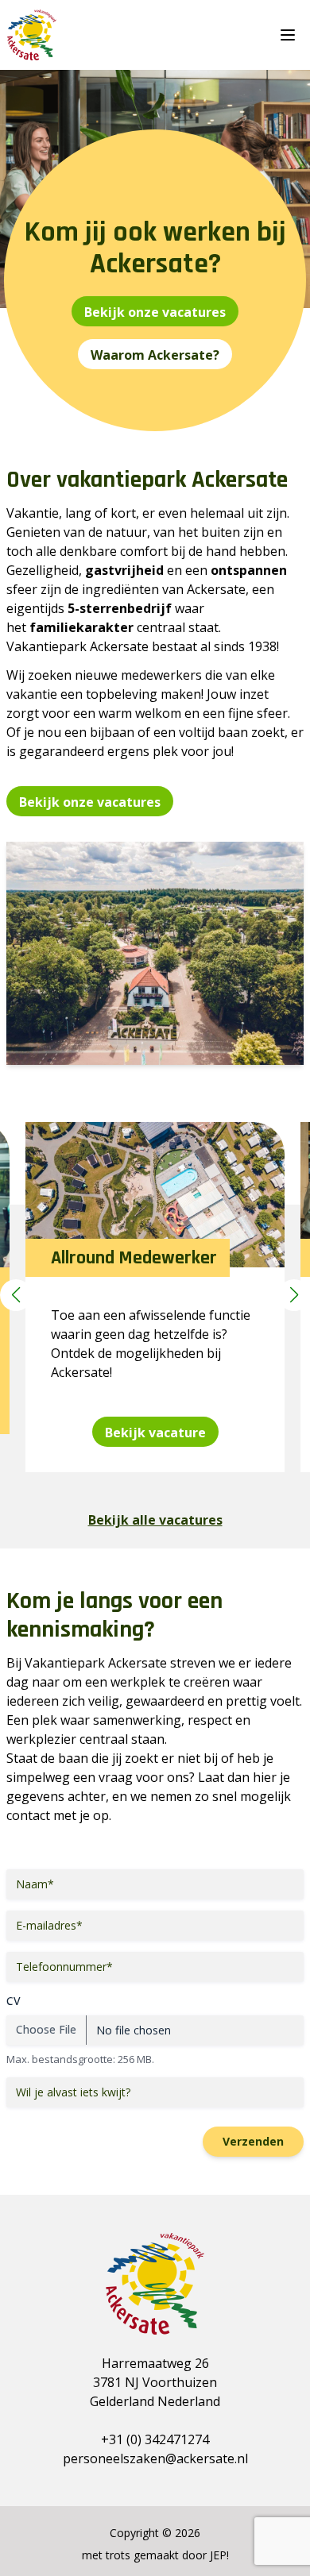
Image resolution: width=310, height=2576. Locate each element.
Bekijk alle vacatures (155, 1520)
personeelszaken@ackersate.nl (155, 2458)
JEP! (219, 2555)
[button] (16, 1295)
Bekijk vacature (155, 1433)
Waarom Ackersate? (155, 355)
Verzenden (253, 2141)
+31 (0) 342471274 (155, 2439)
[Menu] (291, 35)
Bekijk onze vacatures (155, 312)
